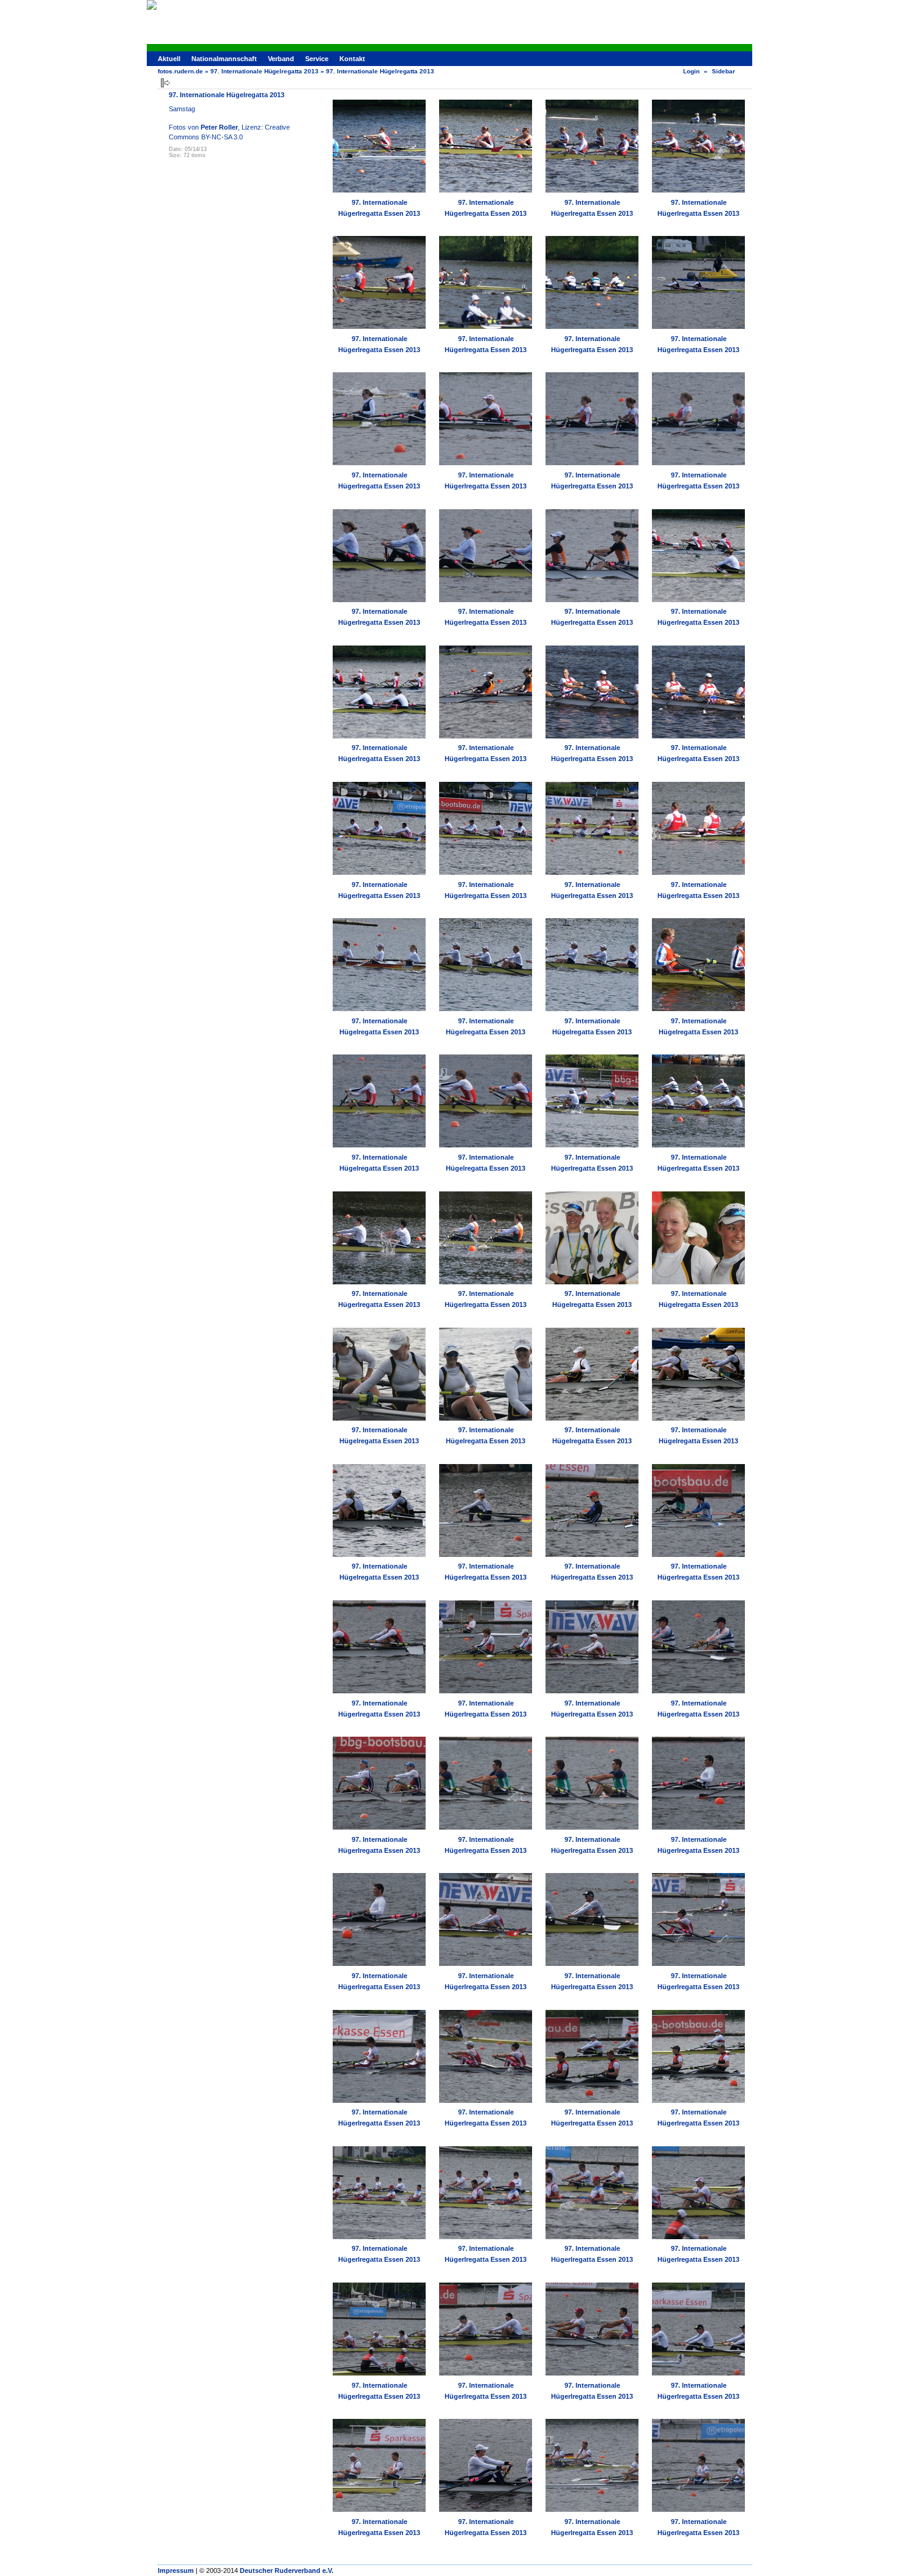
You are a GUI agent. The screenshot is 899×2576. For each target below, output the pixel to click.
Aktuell (169, 59)
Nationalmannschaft (224, 59)
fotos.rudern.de (180, 71)
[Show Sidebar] (165, 83)
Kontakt (352, 59)
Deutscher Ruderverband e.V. (287, 2570)
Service (317, 59)
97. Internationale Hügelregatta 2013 (265, 71)
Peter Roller (219, 127)
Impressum (176, 2570)
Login (691, 71)
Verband (281, 59)
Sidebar (723, 71)
